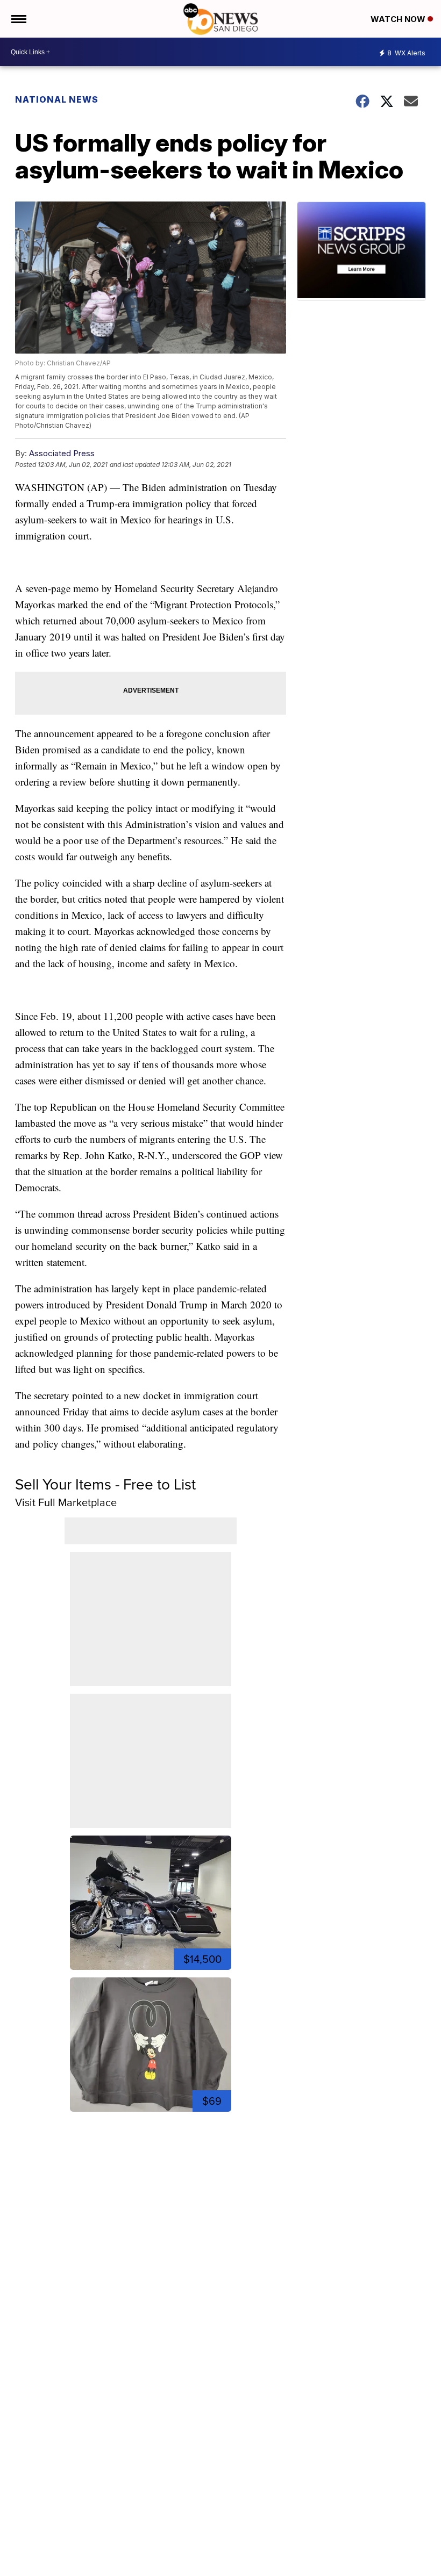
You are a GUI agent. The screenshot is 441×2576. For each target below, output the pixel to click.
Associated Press (62, 453)
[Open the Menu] (18, 19)
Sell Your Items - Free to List (105, 1484)
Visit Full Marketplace (66, 1502)
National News (57, 99)
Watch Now (399, 19)
